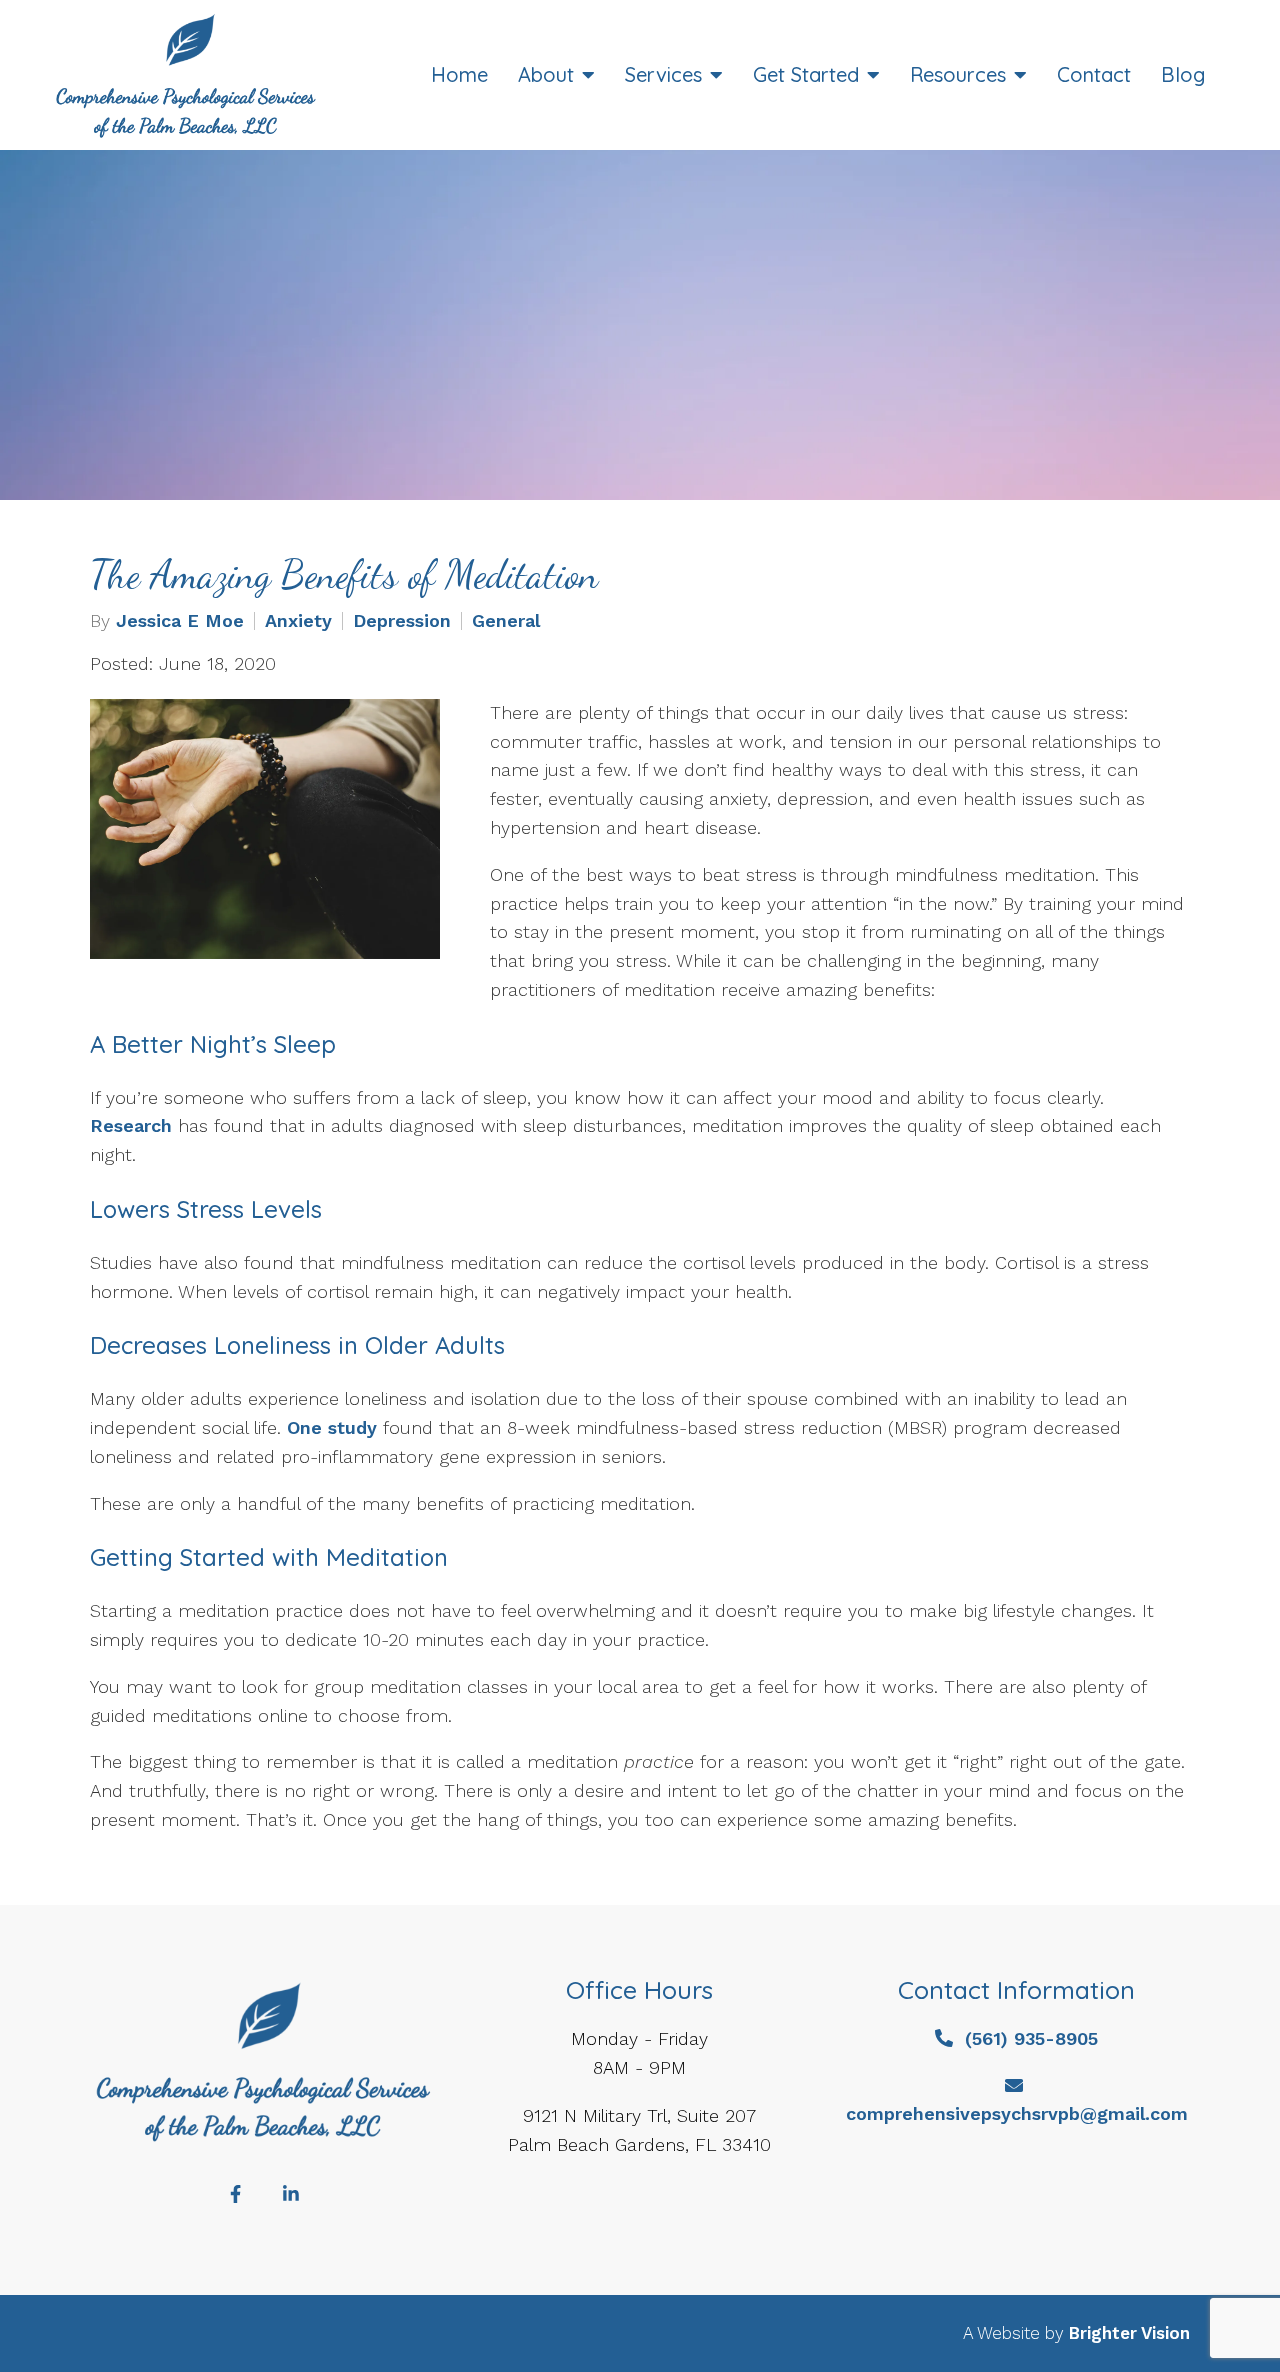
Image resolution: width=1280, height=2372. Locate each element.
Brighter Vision (1129, 2333)
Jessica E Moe (180, 621)
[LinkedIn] (291, 2194)
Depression (402, 621)
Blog (1183, 75)
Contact (1094, 75)
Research (131, 1125)
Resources (958, 75)
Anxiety (298, 621)
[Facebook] (235, 2194)
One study (332, 1427)
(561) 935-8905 (1031, 2038)
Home (459, 75)
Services (663, 75)
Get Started (806, 75)
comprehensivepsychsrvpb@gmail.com (1017, 2113)
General (506, 621)
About (546, 75)
